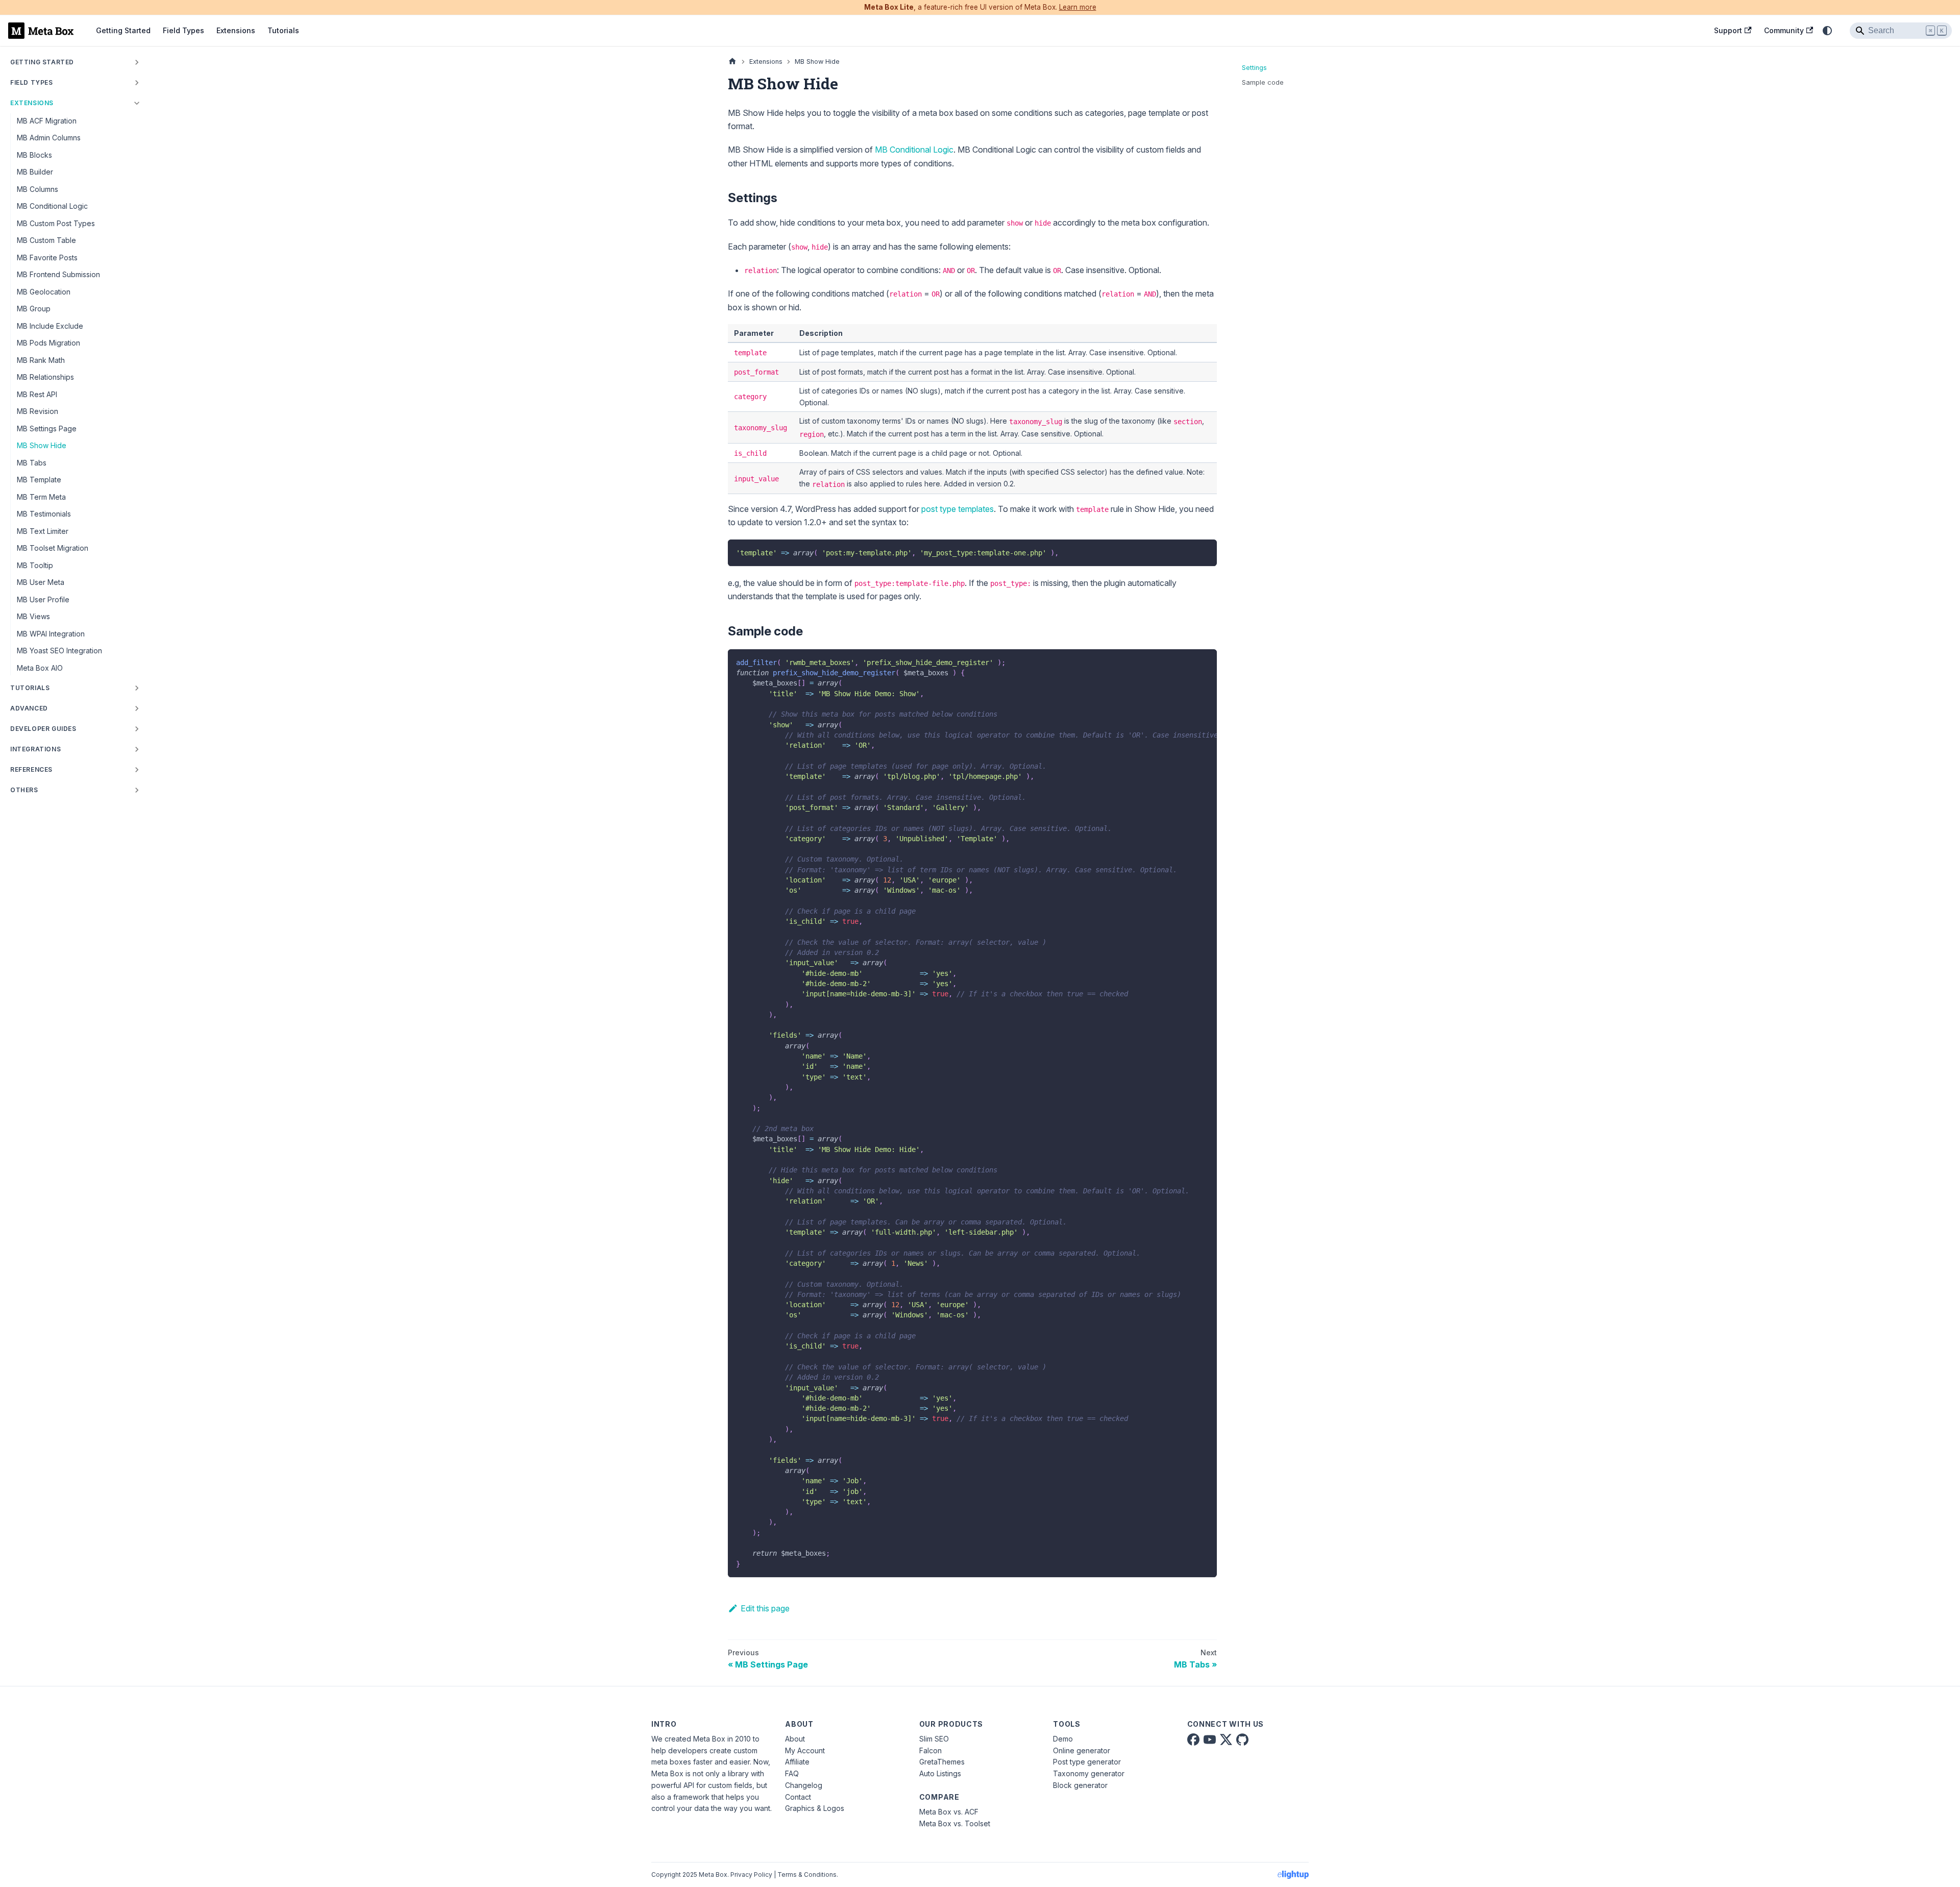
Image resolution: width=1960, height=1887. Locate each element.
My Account (805, 1750)
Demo (1063, 1739)
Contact (798, 1797)
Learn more (1078, 7)
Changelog (804, 1785)
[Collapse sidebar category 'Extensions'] (137, 103)
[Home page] (732, 62)
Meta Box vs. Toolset (955, 1823)
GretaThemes (942, 1762)
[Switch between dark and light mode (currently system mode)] (1827, 31)
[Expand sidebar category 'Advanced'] (137, 708)
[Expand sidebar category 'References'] (137, 770)
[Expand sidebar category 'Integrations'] (137, 749)
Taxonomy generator (1089, 1773)
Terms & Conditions (807, 1874)
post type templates (958, 509)
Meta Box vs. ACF (949, 1812)
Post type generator (1087, 1762)
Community (1784, 30)
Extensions (236, 30)
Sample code (1263, 82)
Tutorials (283, 30)
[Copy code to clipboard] (1204, 552)
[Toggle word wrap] (1186, 662)
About (795, 1739)
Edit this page (765, 1608)
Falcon (930, 1750)
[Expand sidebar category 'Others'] (137, 790)
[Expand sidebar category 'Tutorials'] (137, 688)
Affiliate (797, 1762)
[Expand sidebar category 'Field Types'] (137, 83)
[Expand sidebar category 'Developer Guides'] (137, 729)
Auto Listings (940, 1773)
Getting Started (123, 30)
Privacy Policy (751, 1874)
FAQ (792, 1773)
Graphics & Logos (815, 1808)
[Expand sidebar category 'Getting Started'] (137, 62)
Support (1728, 30)
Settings (1254, 68)
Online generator (1082, 1750)
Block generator (1080, 1785)
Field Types (183, 30)
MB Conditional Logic (914, 150)
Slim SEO (934, 1739)
